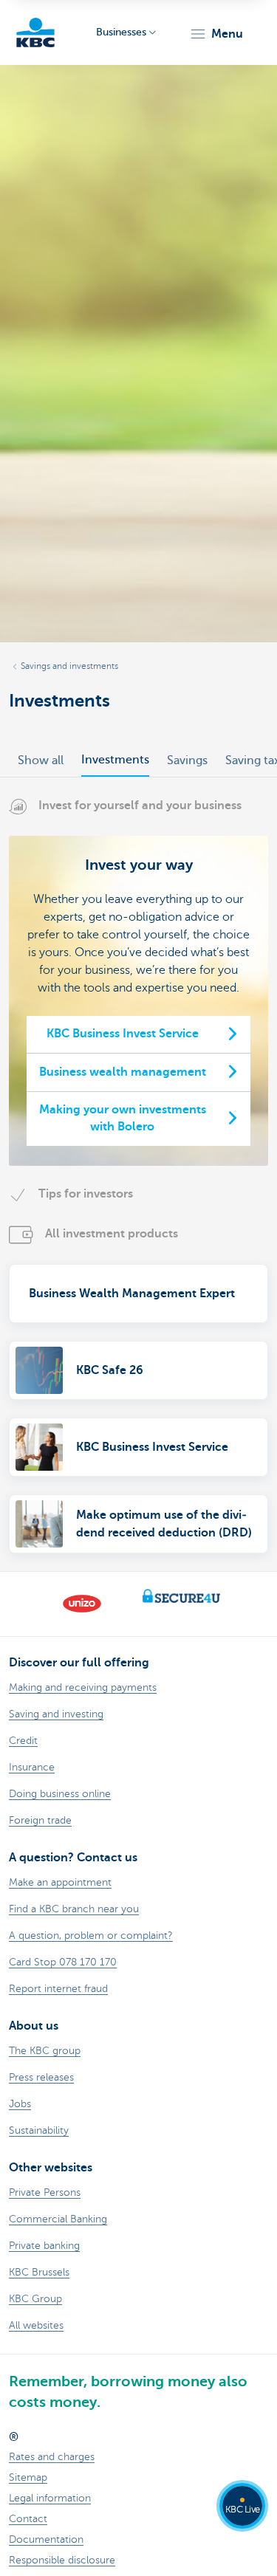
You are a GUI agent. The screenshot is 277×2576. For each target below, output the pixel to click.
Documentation (46, 2539)
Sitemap (28, 2477)
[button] (216, 34)
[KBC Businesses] (35, 32)
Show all (41, 760)
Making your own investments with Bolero (123, 1119)
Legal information (50, 2498)
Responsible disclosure (62, 2560)
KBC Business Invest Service (123, 1034)
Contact (28, 2519)
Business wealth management (123, 1072)
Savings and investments (69, 666)
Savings (187, 760)
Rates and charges (52, 2457)
